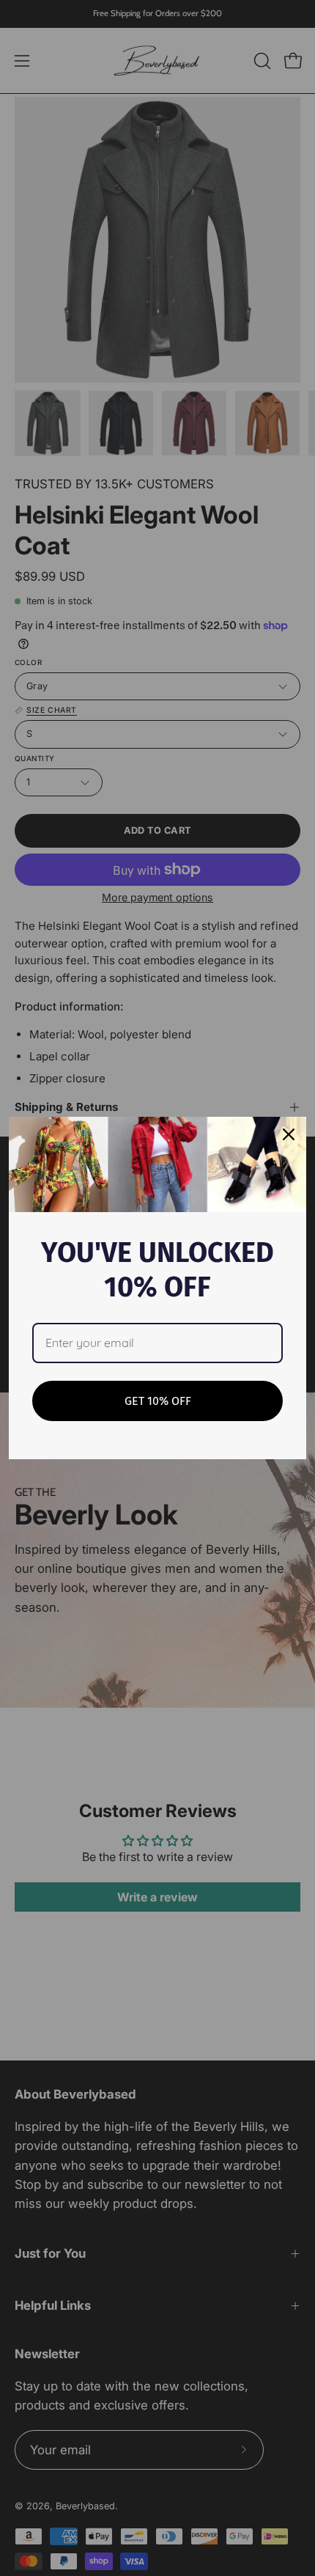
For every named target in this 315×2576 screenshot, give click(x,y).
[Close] (289, 1134)
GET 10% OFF (158, 1401)
